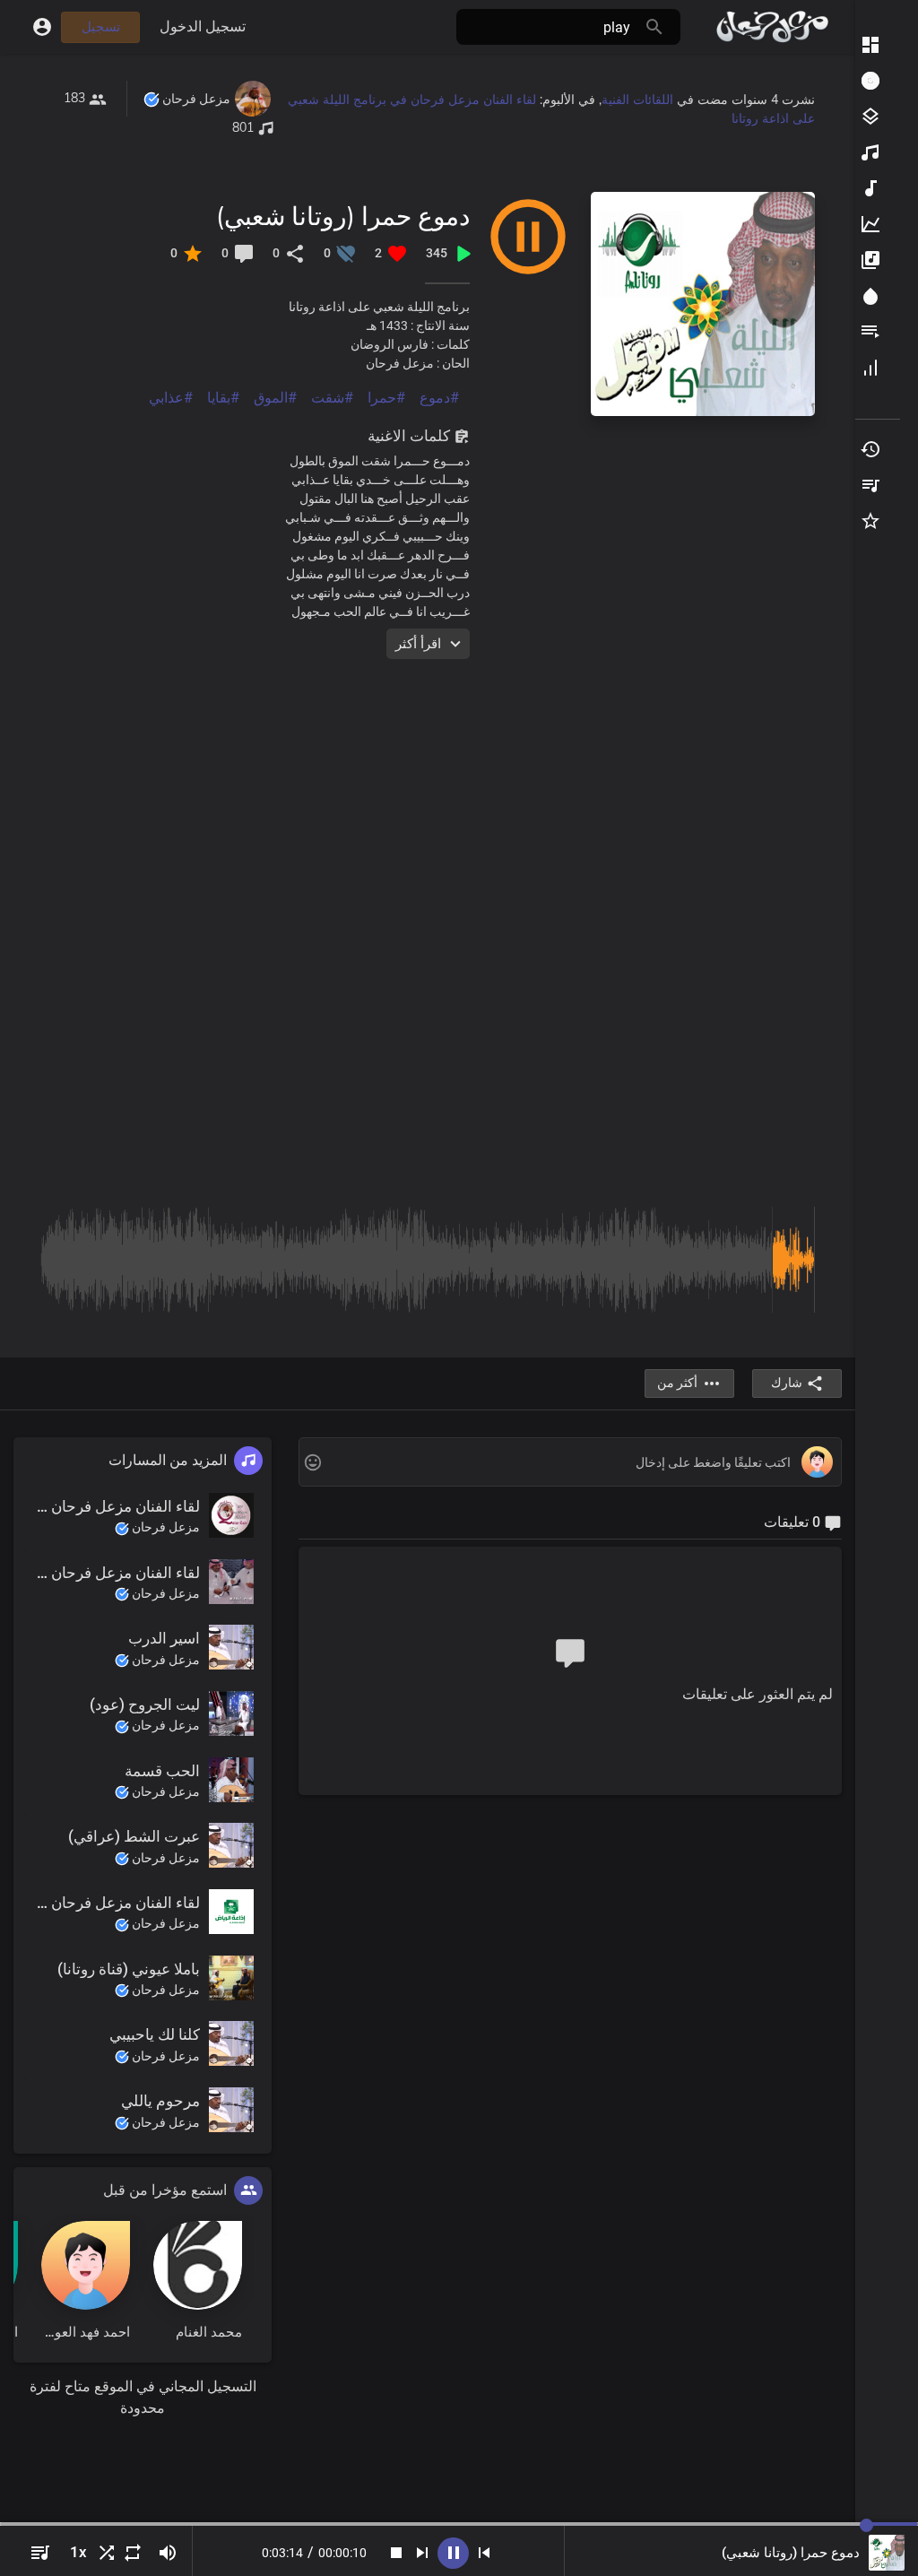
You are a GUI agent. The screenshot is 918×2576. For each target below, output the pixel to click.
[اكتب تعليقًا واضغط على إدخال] (570, 1463)
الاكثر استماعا (869, 152)
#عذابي (171, 398)
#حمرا (386, 398)
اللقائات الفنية (637, 100)
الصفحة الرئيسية (869, 45)
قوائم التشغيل (869, 332)
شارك (787, 1383)
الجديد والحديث (869, 188)
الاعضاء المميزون (869, 368)
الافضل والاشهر (869, 224)
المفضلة (869, 521)
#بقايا (223, 398)
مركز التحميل (869, 81)
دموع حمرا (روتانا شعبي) (343, 216)
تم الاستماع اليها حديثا (869, 449)
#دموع (439, 398)
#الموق (275, 398)
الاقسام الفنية (869, 117)
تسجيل (101, 27)
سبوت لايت (869, 296)
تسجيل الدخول (203, 26)
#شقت (332, 398)
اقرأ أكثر (418, 644)
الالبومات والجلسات (869, 260)
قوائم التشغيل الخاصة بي (869, 485)
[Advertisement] (428, 785)
